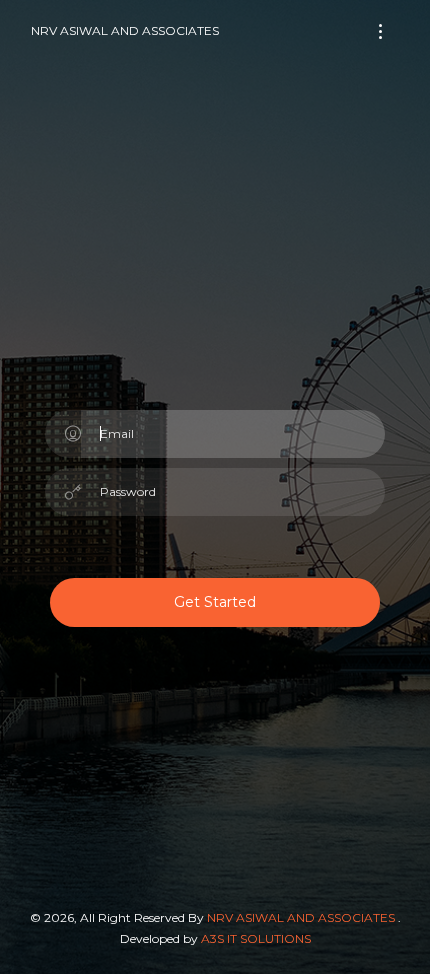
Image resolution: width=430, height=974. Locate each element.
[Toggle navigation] (380, 31)
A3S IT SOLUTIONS (256, 938)
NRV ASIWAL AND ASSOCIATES (125, 30)
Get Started (215, 602)
